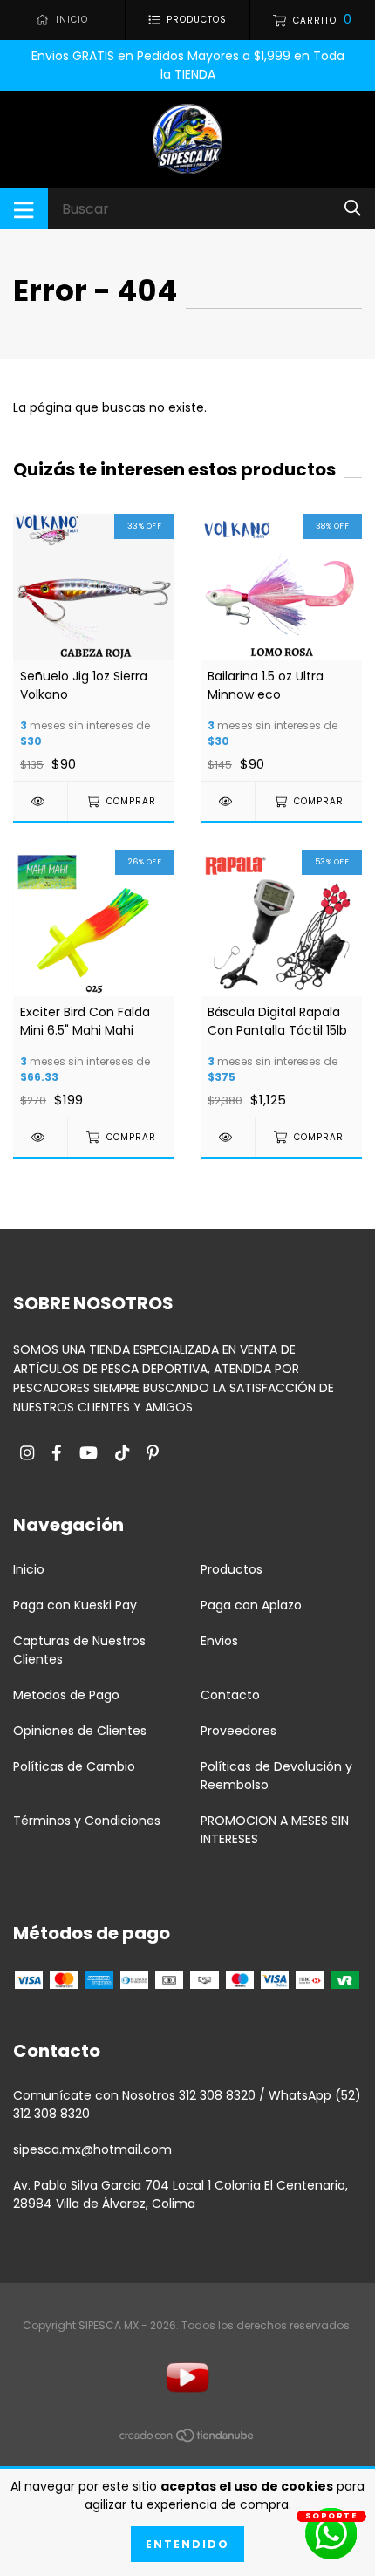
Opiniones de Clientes (80, 1731)
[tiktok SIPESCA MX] (122, 1454)
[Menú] (24, 208)
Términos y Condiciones (87, 1821)
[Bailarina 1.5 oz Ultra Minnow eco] (228, 801)
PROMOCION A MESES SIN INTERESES (275, 1830)
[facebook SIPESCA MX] (57, 1454)
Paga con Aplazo (251, 1605)
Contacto (230, 1695)
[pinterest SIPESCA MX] (153, 1454)
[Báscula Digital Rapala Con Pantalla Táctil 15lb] (228, 1137)
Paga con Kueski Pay (75, 1605)
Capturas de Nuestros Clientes (79, 1650)
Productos (232, 1569)
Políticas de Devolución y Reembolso (276, 1776)
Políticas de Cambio (74, 1766)
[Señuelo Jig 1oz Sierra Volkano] (40, 801)
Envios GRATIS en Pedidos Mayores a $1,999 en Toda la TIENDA (188, 65)
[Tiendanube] (187, 2439)
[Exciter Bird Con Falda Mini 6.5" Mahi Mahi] (40, 1137)
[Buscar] (353, 208)
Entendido (187, 2544)
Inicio (29, 1569)
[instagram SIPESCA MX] (27, 1454)
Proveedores (239, 1731)
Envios (219, 1641)
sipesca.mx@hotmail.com (92, 2149)
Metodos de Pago (66, 1695)
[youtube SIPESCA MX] (89, 1454)
